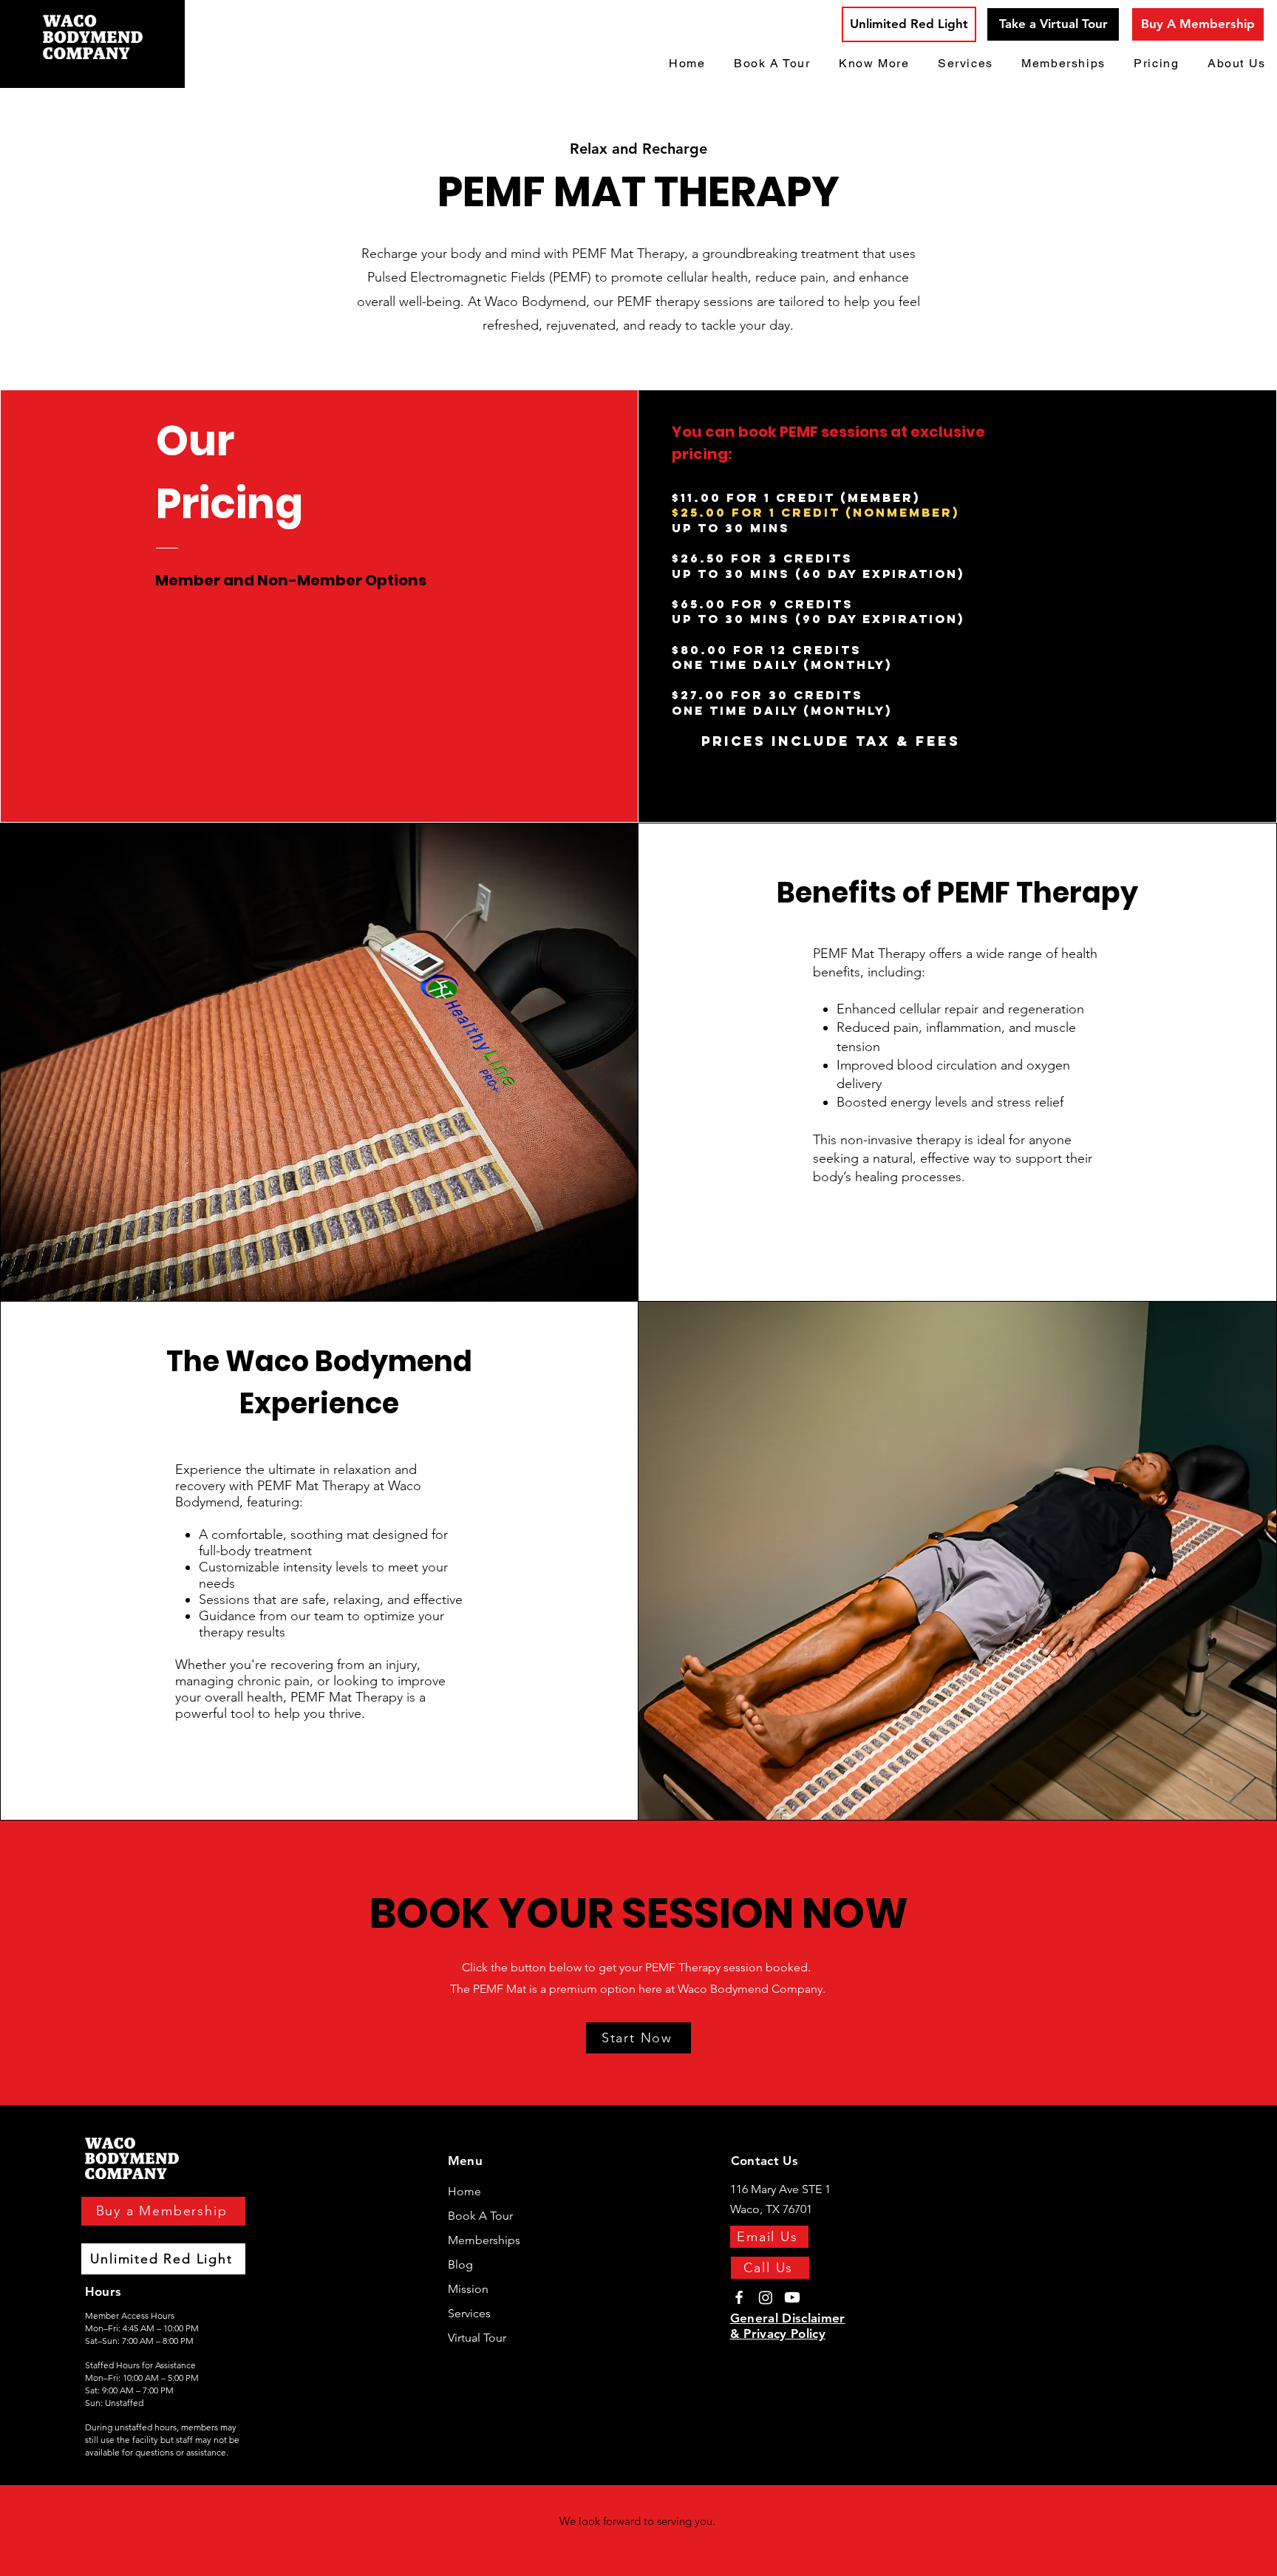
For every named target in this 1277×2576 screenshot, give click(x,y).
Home (464, 2191)
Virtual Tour (477, 2338)
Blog (460, 2264)
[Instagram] (766, 2297)
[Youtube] (792, 2297)
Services (469, 2313)
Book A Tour (480, 2216)
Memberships (484, 2240)
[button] (874, 64)
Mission (468, 2289)
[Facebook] (739, 2297)
